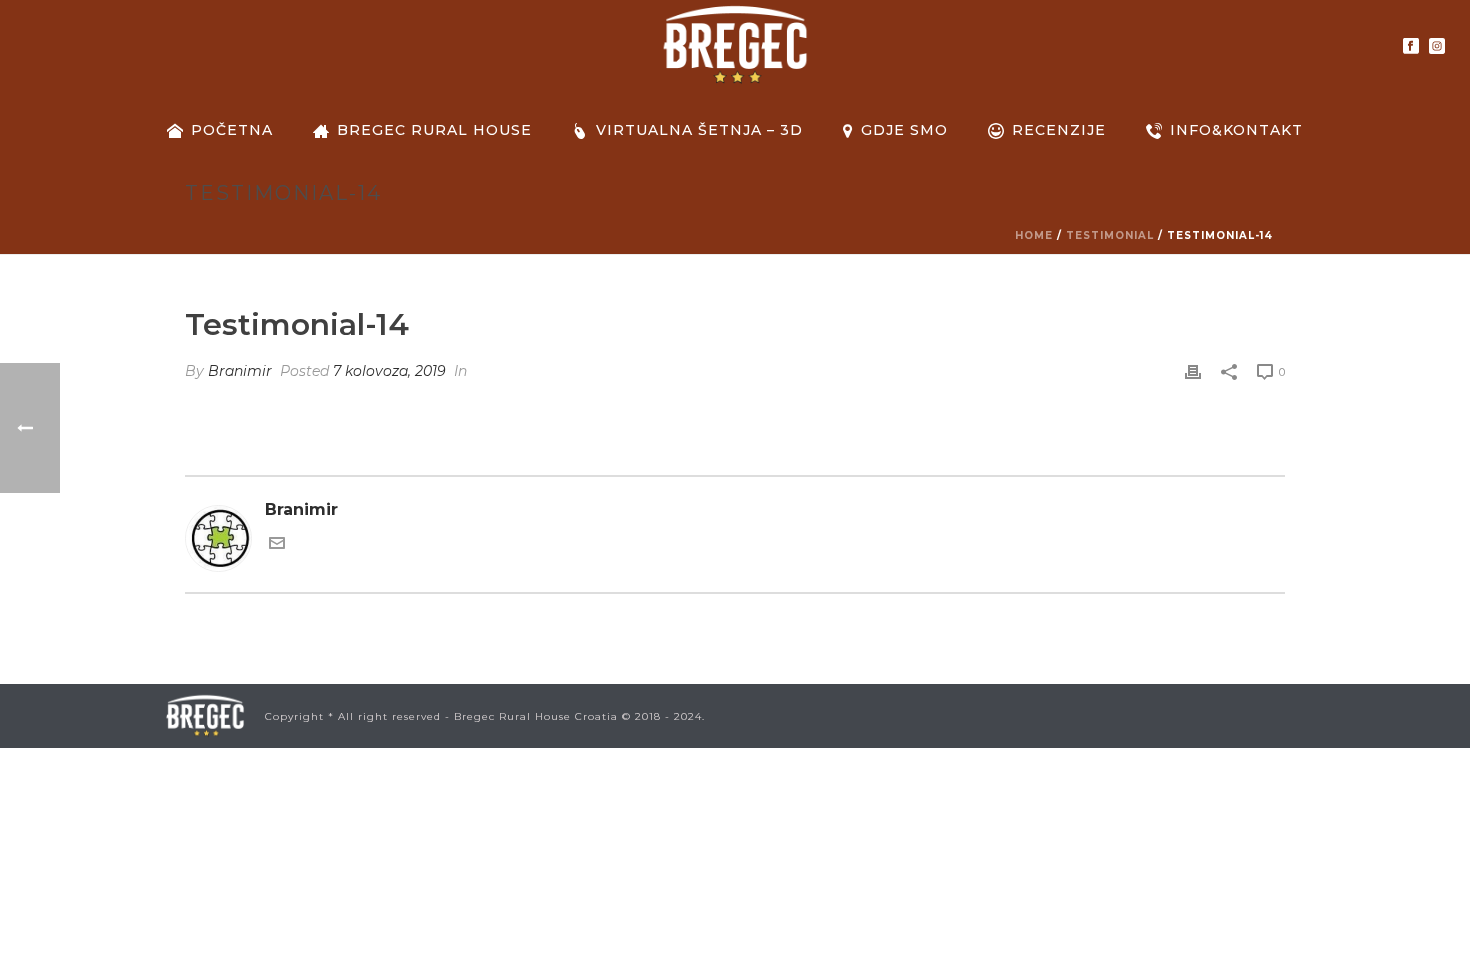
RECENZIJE (1059, 130)
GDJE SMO (904, 130)
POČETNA (232, 130)
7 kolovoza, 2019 (389, 371)
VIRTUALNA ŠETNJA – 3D (699, 130)
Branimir (240, 371)
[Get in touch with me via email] (277, 545)
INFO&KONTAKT (1236, 130)
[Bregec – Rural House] (734, 45)
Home (1034, 235)
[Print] (1193, 371)
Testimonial (1110, 235)
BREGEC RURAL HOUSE (434, 130)
